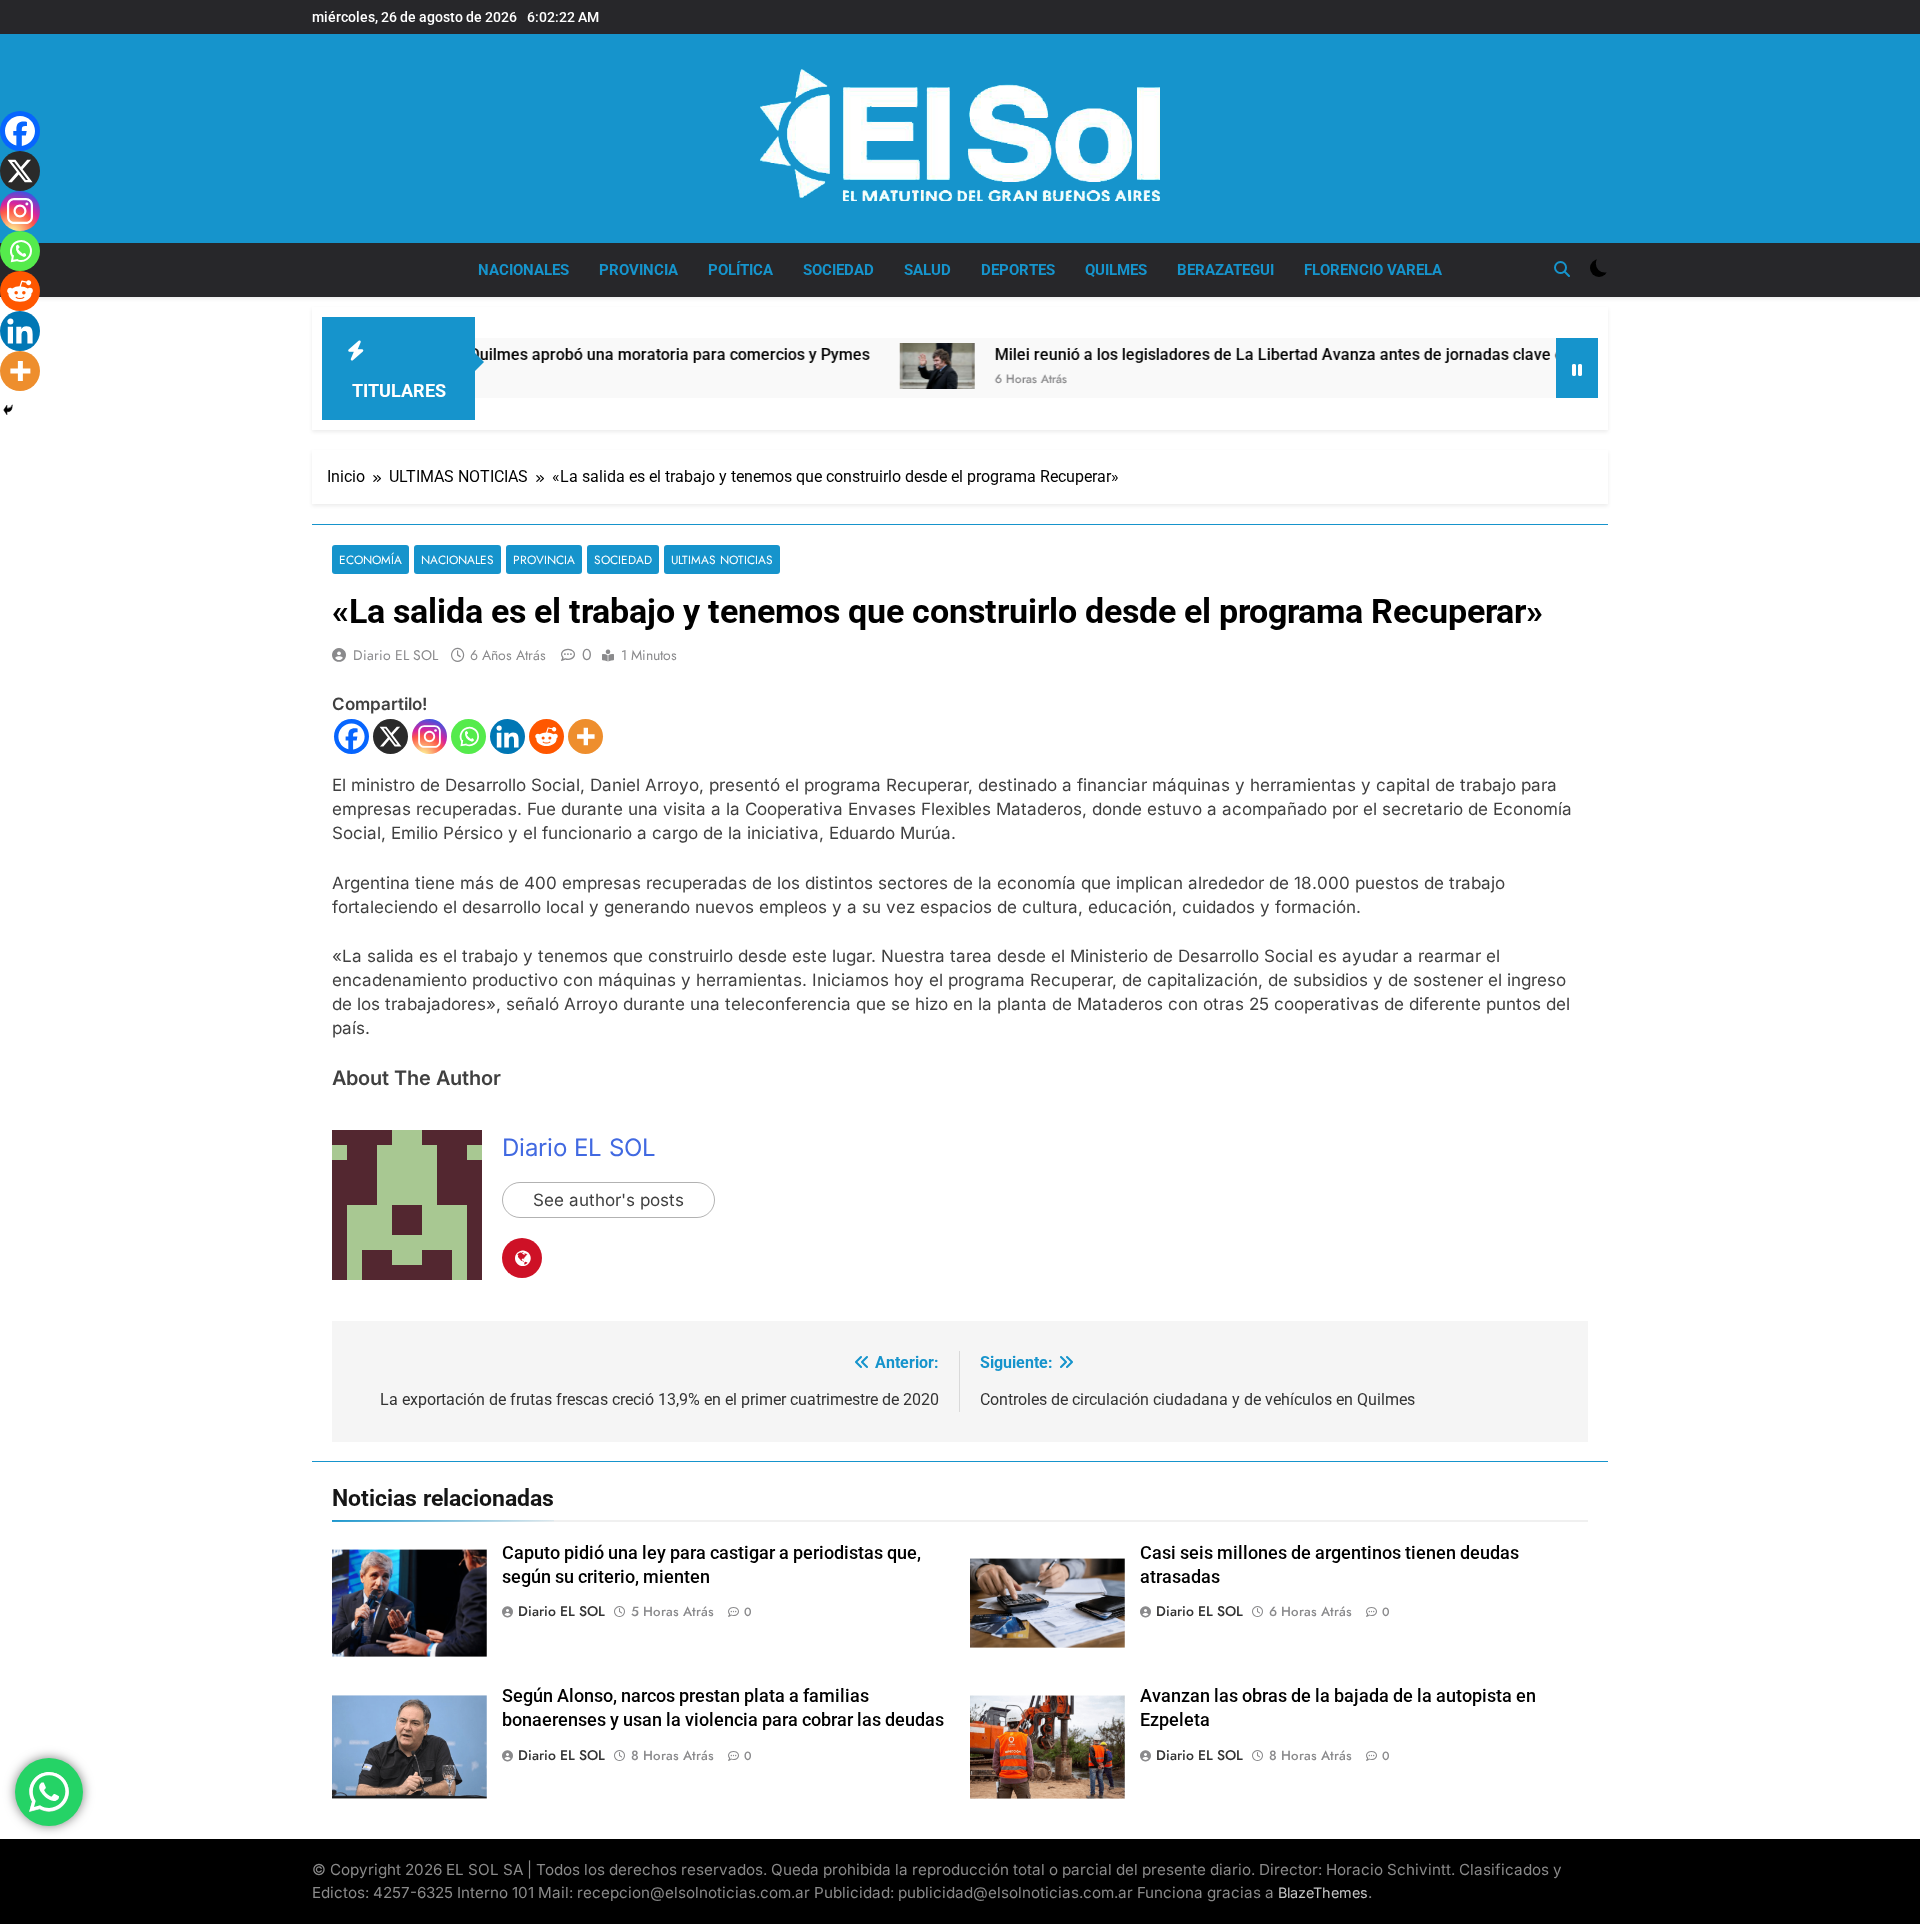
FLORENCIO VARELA (1373, 270)
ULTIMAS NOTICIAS (722, 559)
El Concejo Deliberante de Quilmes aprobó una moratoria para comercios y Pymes (501, 354)
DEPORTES (1018, 270)
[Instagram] (429, 736)
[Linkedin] (507, 736)
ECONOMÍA (370, 559)
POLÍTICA (740, 270)
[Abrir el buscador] (1562, 269)
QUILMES (1116, 270)
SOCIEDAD (838, 270)
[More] (585, 736)
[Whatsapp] (468, 736)
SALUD (927, 270)
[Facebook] (351, 736)
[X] (390, 736)
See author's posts (608, 1200)
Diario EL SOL (395, 655)
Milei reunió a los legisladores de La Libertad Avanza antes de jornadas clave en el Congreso (1255, 354)
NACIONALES (523, 270)
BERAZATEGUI (1225, 270)
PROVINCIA (638, 270)
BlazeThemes (1323, 1892)
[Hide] (8, 410)
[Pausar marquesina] (1577, 368)
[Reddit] (546, 736)
